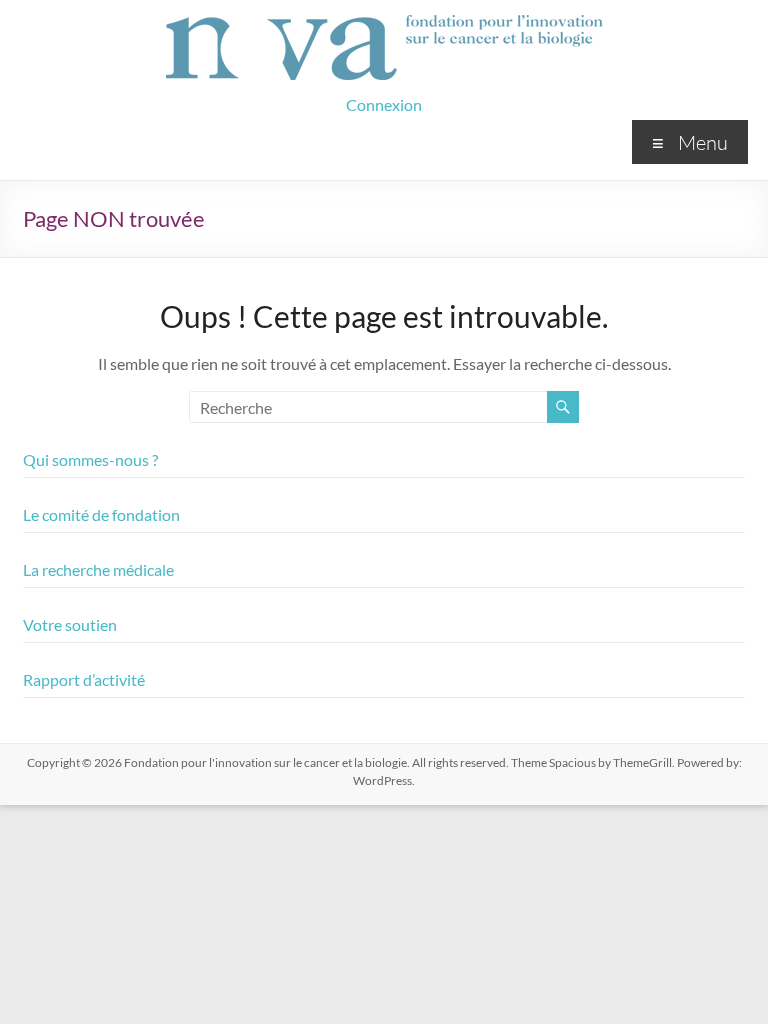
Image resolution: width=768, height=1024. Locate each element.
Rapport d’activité (84, 679)
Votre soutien (70, 624)
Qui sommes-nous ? (90, 459)
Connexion (384, 104)
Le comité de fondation (101, 514)
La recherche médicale (98, 569)
